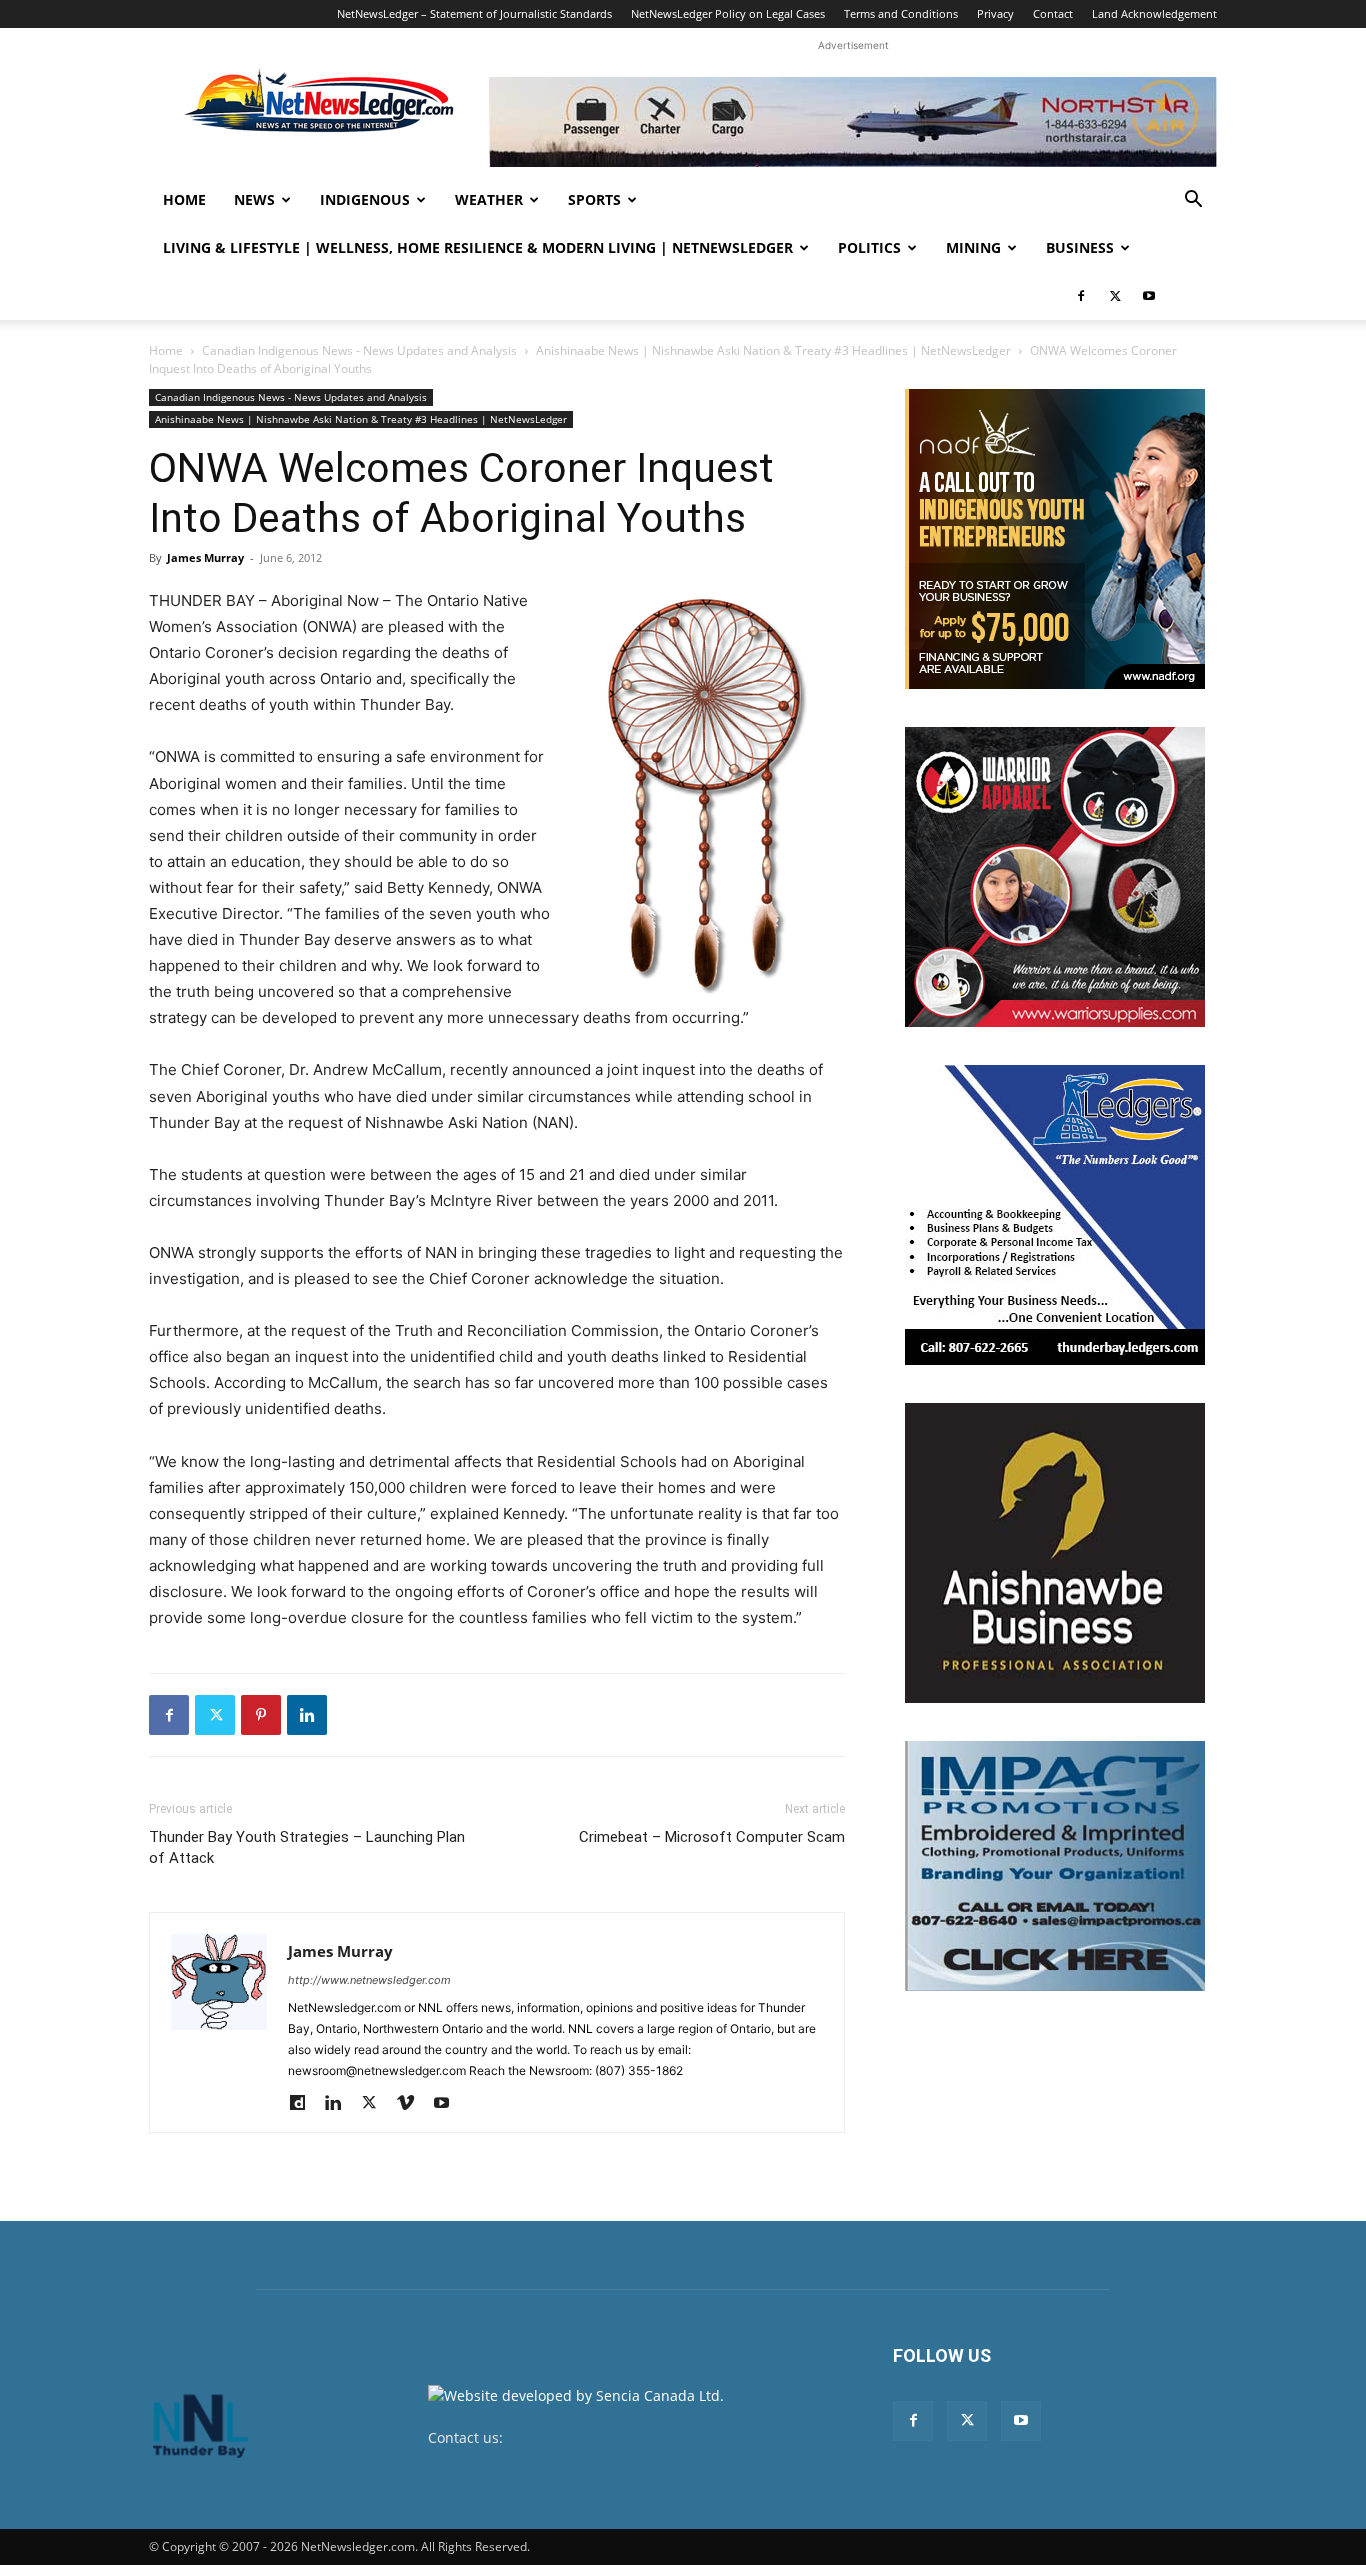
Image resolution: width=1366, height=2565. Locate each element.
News (254, 199)
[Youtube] (1149, 296)
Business (1080, 247)
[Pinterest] (261, 1715)
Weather (489, 199)
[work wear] (1055, 877)
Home (184, 199)
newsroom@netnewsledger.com (614, 2437)
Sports (594, 199)
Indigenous (365, 199)
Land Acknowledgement (1154, 13)
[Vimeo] (412, 2104)
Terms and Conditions (901, 13)
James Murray (205, 557)
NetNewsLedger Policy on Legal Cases (728, 13)
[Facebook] (1081, 296)
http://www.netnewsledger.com (369, 1980)
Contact (1053, 13)
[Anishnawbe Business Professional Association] (1055, 1553)
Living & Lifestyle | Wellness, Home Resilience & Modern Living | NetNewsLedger (478, 247)
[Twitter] (1115, 296)
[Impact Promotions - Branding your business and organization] (1055, 1866)
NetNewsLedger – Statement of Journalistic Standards (474, 13)
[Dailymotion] (304, 2104)
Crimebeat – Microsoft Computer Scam (712, 1837)
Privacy (995, 13)
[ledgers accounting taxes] (1055, 1215)
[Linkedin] (307, 1715)
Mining (973, 247)
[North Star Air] (853, 122)
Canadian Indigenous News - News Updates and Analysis (359, 350)
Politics (869, 247)
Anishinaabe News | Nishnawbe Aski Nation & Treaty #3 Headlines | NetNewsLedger (773, 350)
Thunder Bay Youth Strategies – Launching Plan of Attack (307, 1847)
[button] (1193, 201)
